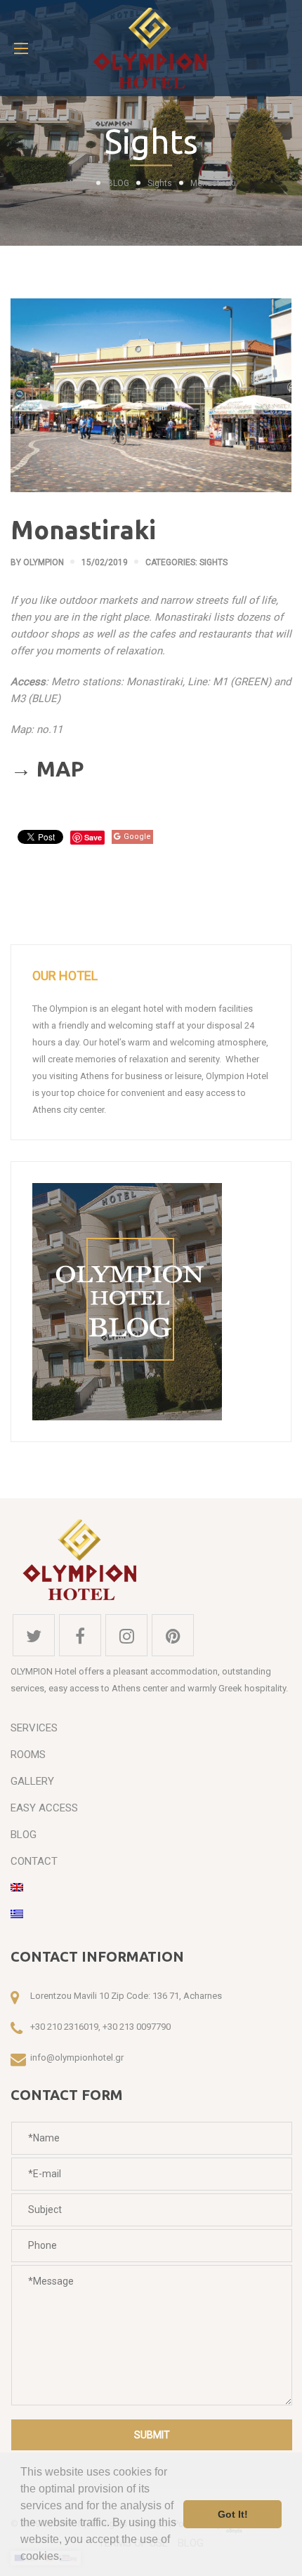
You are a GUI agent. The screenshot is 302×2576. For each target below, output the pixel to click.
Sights (160, 183)
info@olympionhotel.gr (77, 2058)
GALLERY (32, 1781)
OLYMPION (44, 562)
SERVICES (34, 1728)
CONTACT (34, 1861)
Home (78, 183)
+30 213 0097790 (137, 2027)
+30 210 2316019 (64, 2027)
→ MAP (47, 769)
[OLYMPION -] (151, 48)
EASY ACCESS (44, 1808)
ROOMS (28, 1755)
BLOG (118, 183)
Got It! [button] (233, 2514)
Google (137, 837)
